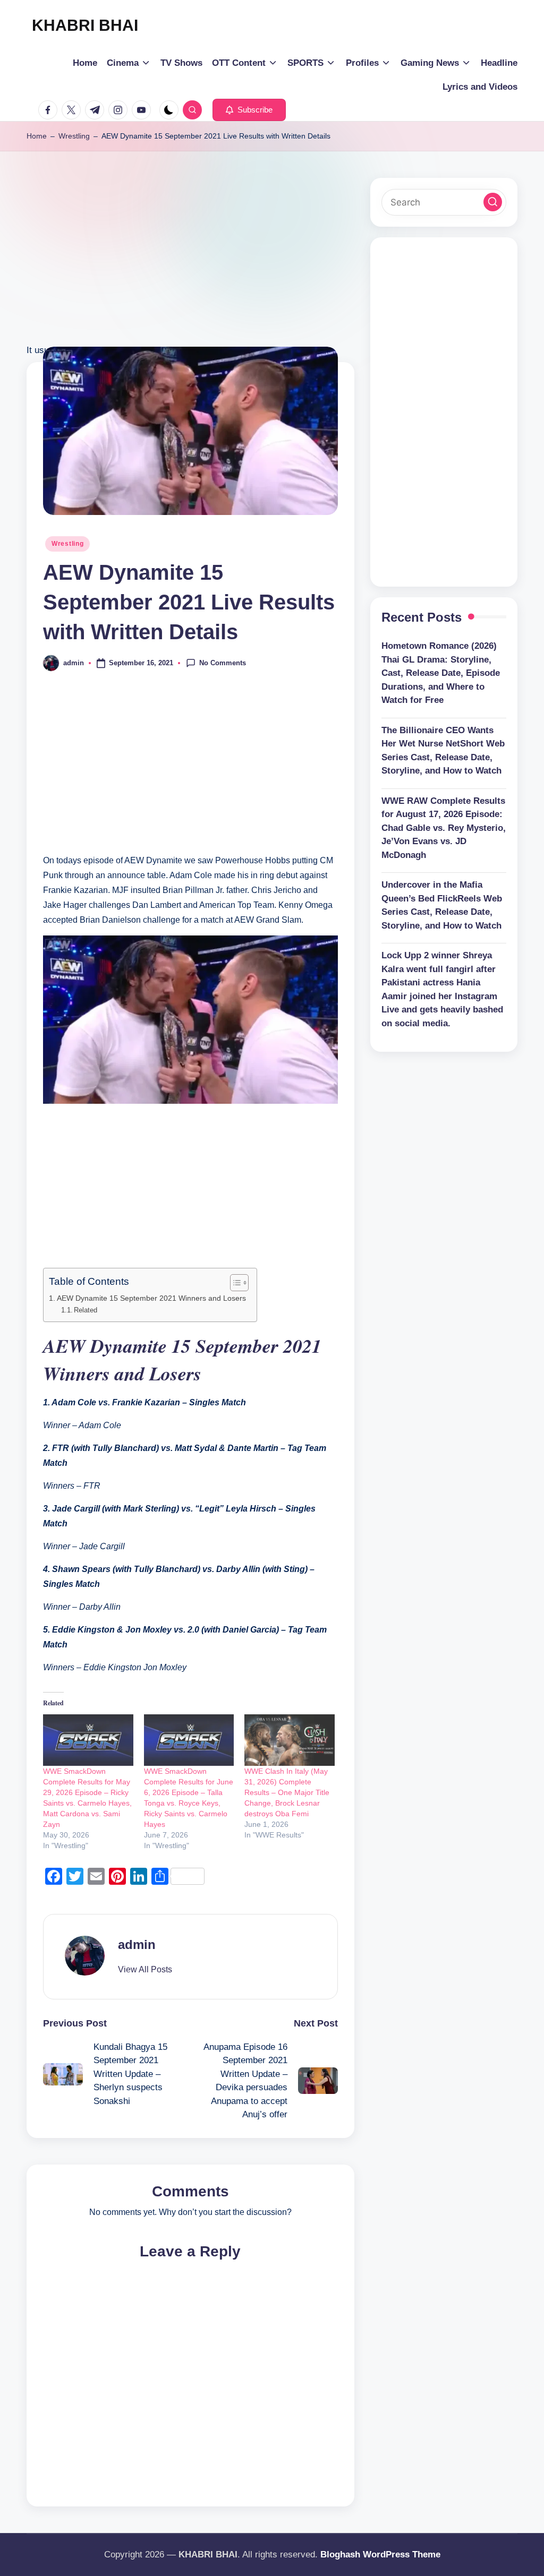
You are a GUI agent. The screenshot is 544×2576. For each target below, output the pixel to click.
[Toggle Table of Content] (234, 1283)
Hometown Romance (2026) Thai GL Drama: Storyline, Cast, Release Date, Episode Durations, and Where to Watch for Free (441, 673)
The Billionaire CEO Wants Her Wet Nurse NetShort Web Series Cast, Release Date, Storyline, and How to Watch (443, 751)
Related (86, 1310)
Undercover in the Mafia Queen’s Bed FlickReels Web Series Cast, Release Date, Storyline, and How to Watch (442, 905)
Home (37, 136)
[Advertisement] (190, 268)
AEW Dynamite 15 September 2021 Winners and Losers (151, 1298)
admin (137, 1944)
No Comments (223, 662)
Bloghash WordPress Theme (380, 2554)
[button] (249, 110)
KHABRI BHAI (85, 25)
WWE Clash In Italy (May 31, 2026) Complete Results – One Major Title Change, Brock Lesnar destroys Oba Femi (287, 1792)
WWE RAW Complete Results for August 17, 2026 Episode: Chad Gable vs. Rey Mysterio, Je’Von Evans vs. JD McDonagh (444, 828)
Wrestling (74, 136)
